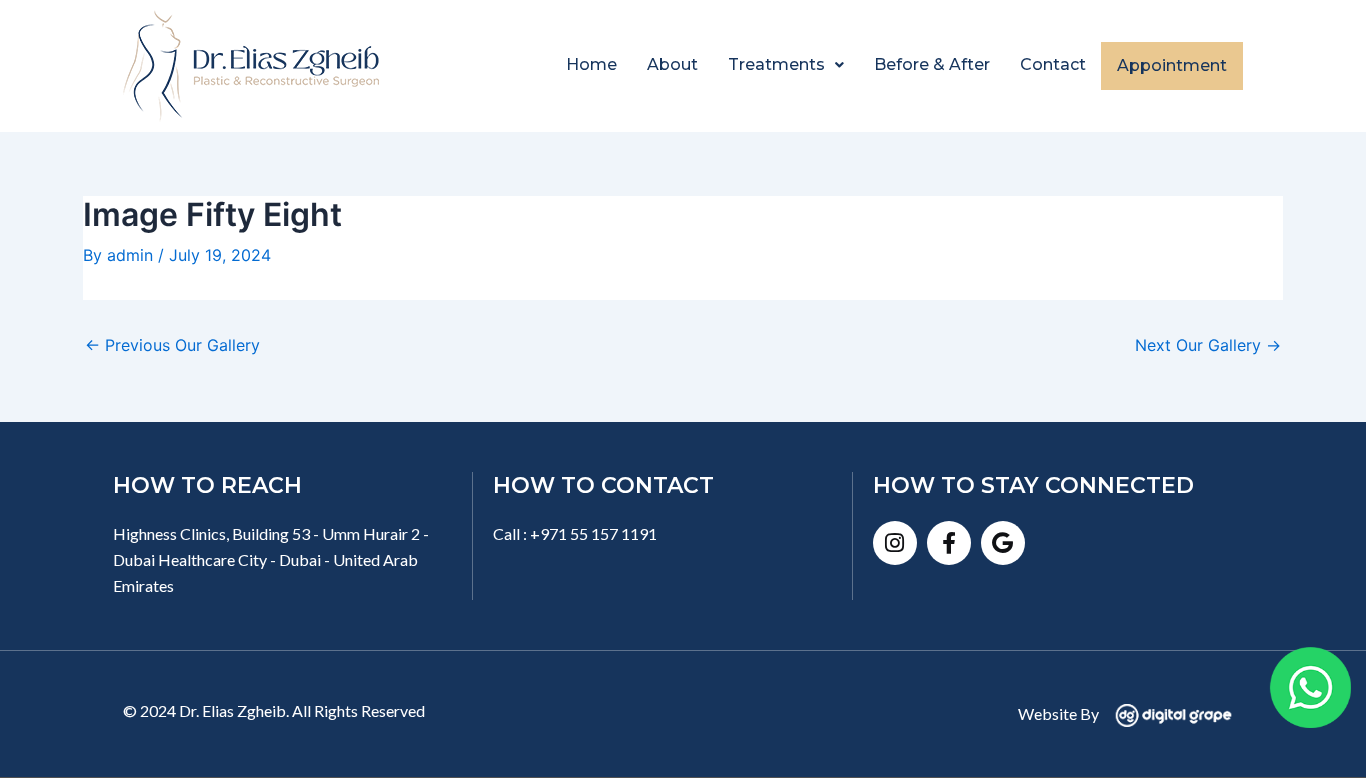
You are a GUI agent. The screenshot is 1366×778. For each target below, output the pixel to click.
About (672, 64)
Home (591, 64)
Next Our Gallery (1208, 345)
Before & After (932, 64)
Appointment (1172, 65)
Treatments (776, 64)
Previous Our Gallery (172, 345)
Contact (1053, 64)
